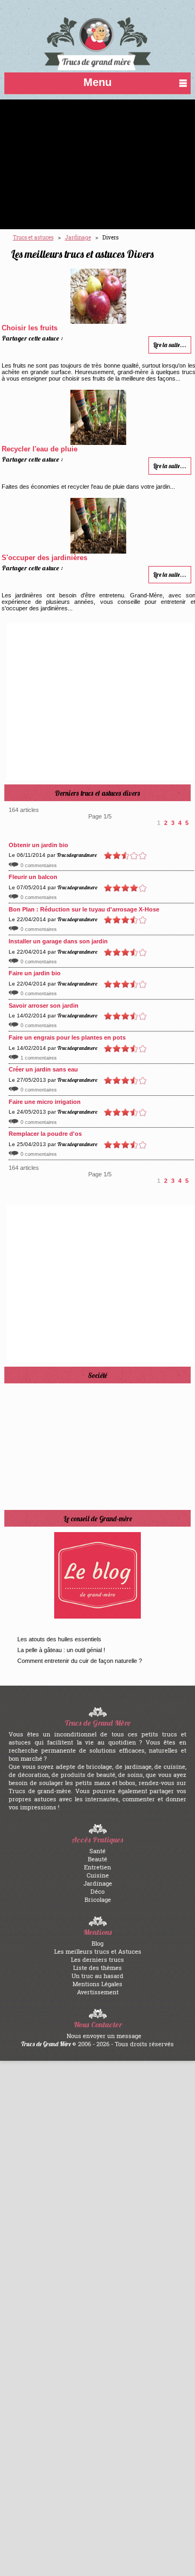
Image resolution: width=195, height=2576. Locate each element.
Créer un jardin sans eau (43, 1069)
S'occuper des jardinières (44, 558)
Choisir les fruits (30, 328)
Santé (97, 1851)
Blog (97, 1943)
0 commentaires (39, 866)
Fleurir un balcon (33, 877)
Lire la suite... (170, 345)
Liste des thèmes (97, 1968)
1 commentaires (39, 1058)
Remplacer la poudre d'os (45, 1134)
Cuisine (98, 1875)
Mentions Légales (97, 1984)
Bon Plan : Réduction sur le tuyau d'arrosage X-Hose (84, 909)
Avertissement (98, 1992)
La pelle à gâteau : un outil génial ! (61, 1650)
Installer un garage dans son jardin (58, 941)
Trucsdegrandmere (77, 855)
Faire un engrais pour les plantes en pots (67, 1037)
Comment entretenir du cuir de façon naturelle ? (80, 1661)
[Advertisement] (97, 164)
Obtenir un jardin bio (38, 845)
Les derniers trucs (97, 1959)
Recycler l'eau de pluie (40, 449)
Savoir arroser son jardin (44, 1006)
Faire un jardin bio (35, 973)
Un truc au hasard (97, 1976)
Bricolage (98, 1899)
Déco (97, 1891)
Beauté (97, 1859)
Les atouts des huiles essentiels (59, 1639)
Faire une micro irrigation (45, 1102)
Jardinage (98, 1883)
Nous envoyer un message (104, 2036)
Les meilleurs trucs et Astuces (98, 1951)
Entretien (97, 1867)
